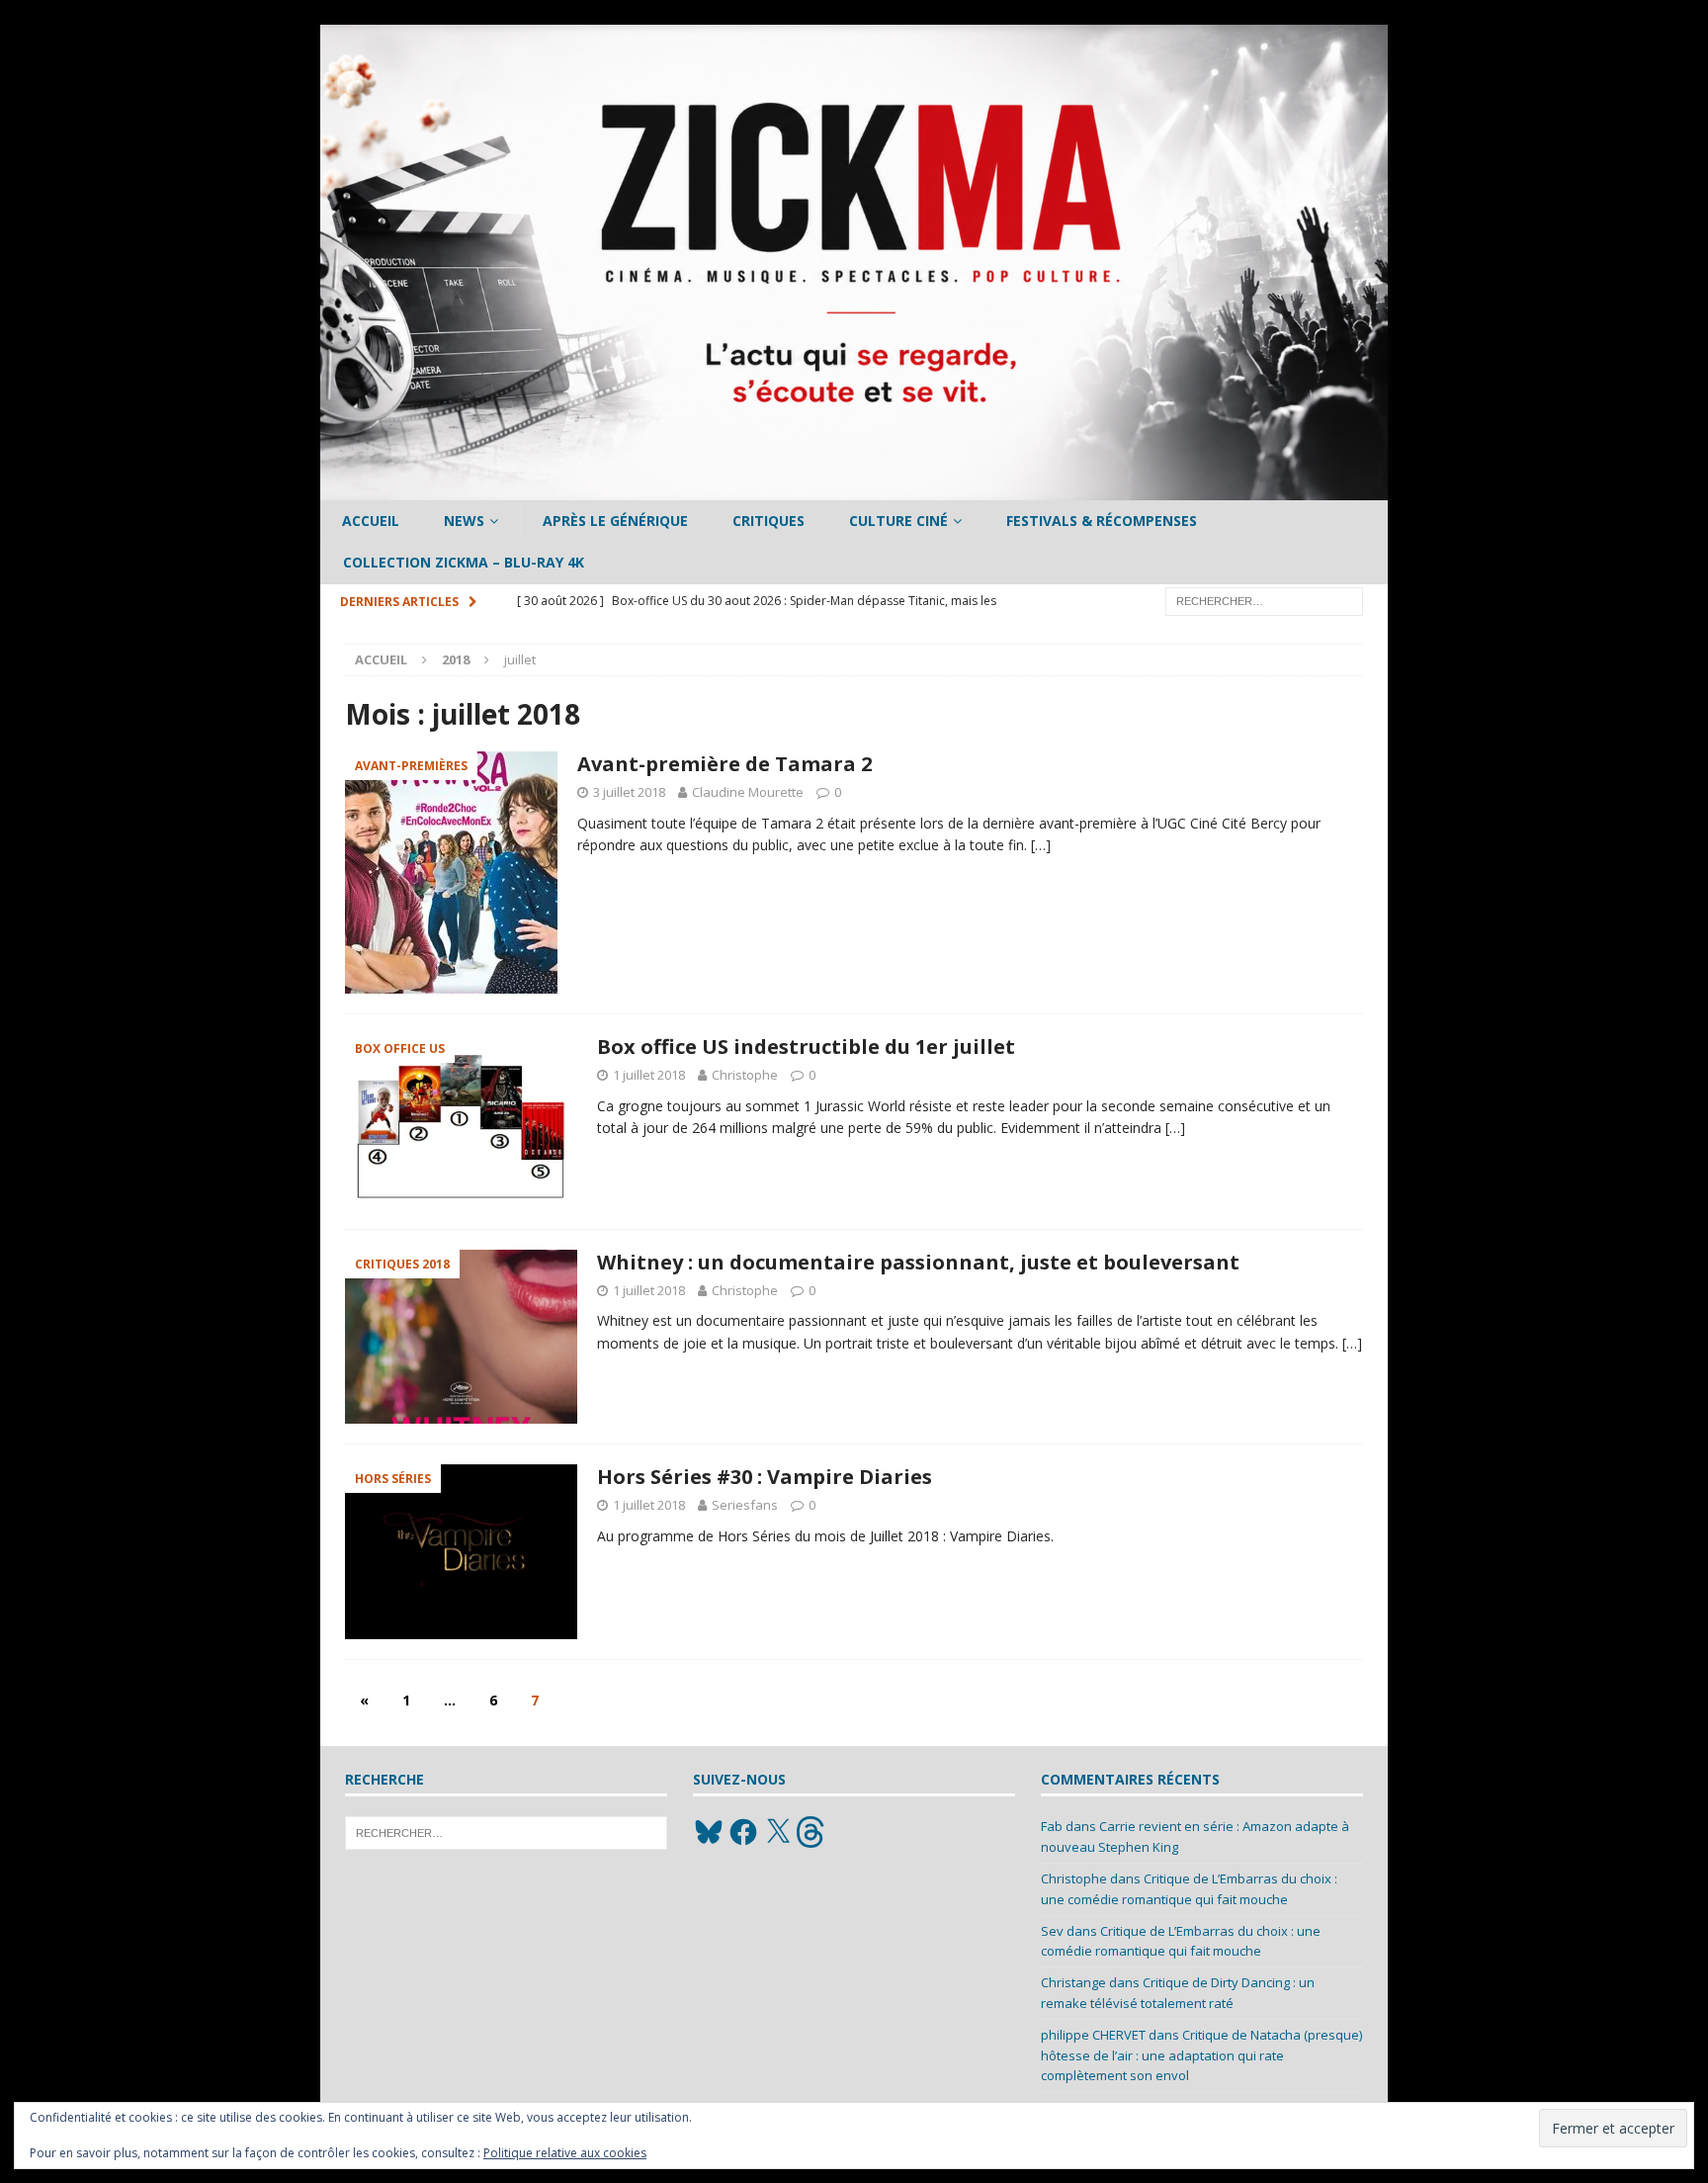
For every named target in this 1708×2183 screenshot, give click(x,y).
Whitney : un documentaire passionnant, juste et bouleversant (918, 1262)
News (464, 521)
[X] (778, 1832)
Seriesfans (745, 1505)
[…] (1041, 845)
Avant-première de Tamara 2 (725, 764)
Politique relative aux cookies (565, 2153)
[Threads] (812, 1832)
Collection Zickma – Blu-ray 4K (464, 562)
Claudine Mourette (748, 792)
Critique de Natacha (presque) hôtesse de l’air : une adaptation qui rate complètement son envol (1201, 2055)
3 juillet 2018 (629, 792)
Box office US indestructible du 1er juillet (806, 1047)
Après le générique (615, 521)
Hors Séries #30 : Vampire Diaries (765, 1477)
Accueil (371, 521)
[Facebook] (743, 1832)
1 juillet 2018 (649, 1075)
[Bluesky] (709, 1832)
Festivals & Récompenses (1102, 521)
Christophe (745, 1075)
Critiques (769, 521)
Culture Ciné (898, 521)
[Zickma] (854, 489)
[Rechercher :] (1264, 600)
